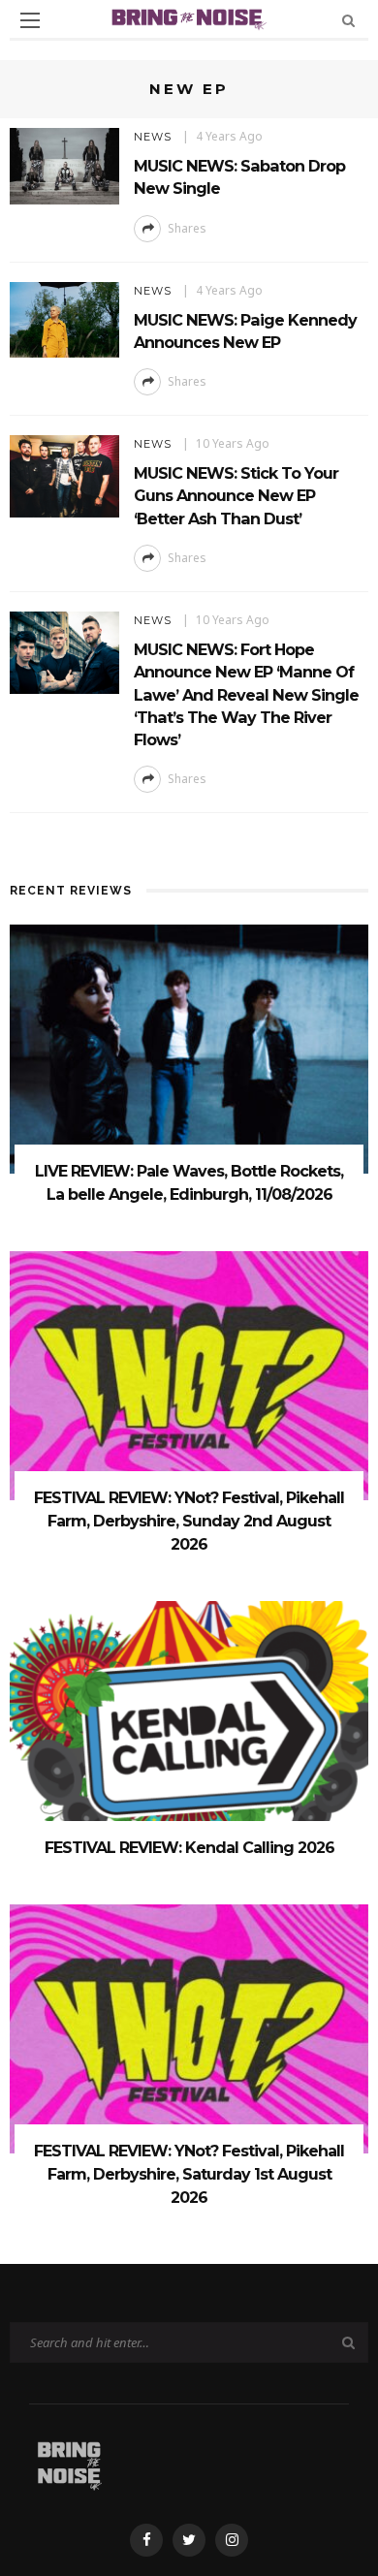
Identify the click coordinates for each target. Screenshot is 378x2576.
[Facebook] (146, 2540)
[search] (348, 20)
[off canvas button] (30, 20)
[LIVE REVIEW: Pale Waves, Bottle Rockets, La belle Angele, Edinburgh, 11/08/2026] (189, 1048)
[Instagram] (232, 2540)
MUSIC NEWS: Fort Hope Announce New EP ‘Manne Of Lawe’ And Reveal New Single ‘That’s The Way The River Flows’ (246, 694)
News (153, 137)
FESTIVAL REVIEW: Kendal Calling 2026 (189, 1848)
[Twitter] (189, 2540)
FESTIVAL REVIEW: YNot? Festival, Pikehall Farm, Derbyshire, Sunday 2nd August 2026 (189, 1521)
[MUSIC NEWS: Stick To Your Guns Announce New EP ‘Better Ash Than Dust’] (64, 474)
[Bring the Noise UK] (69, 2462)
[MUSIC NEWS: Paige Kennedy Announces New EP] (64, 318)
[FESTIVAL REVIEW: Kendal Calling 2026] (189, 1724)
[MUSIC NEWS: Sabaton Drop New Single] (64, 164)
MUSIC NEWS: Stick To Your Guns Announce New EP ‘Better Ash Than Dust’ (236, 496)
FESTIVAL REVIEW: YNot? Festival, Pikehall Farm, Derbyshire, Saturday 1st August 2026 (189, 2174)
